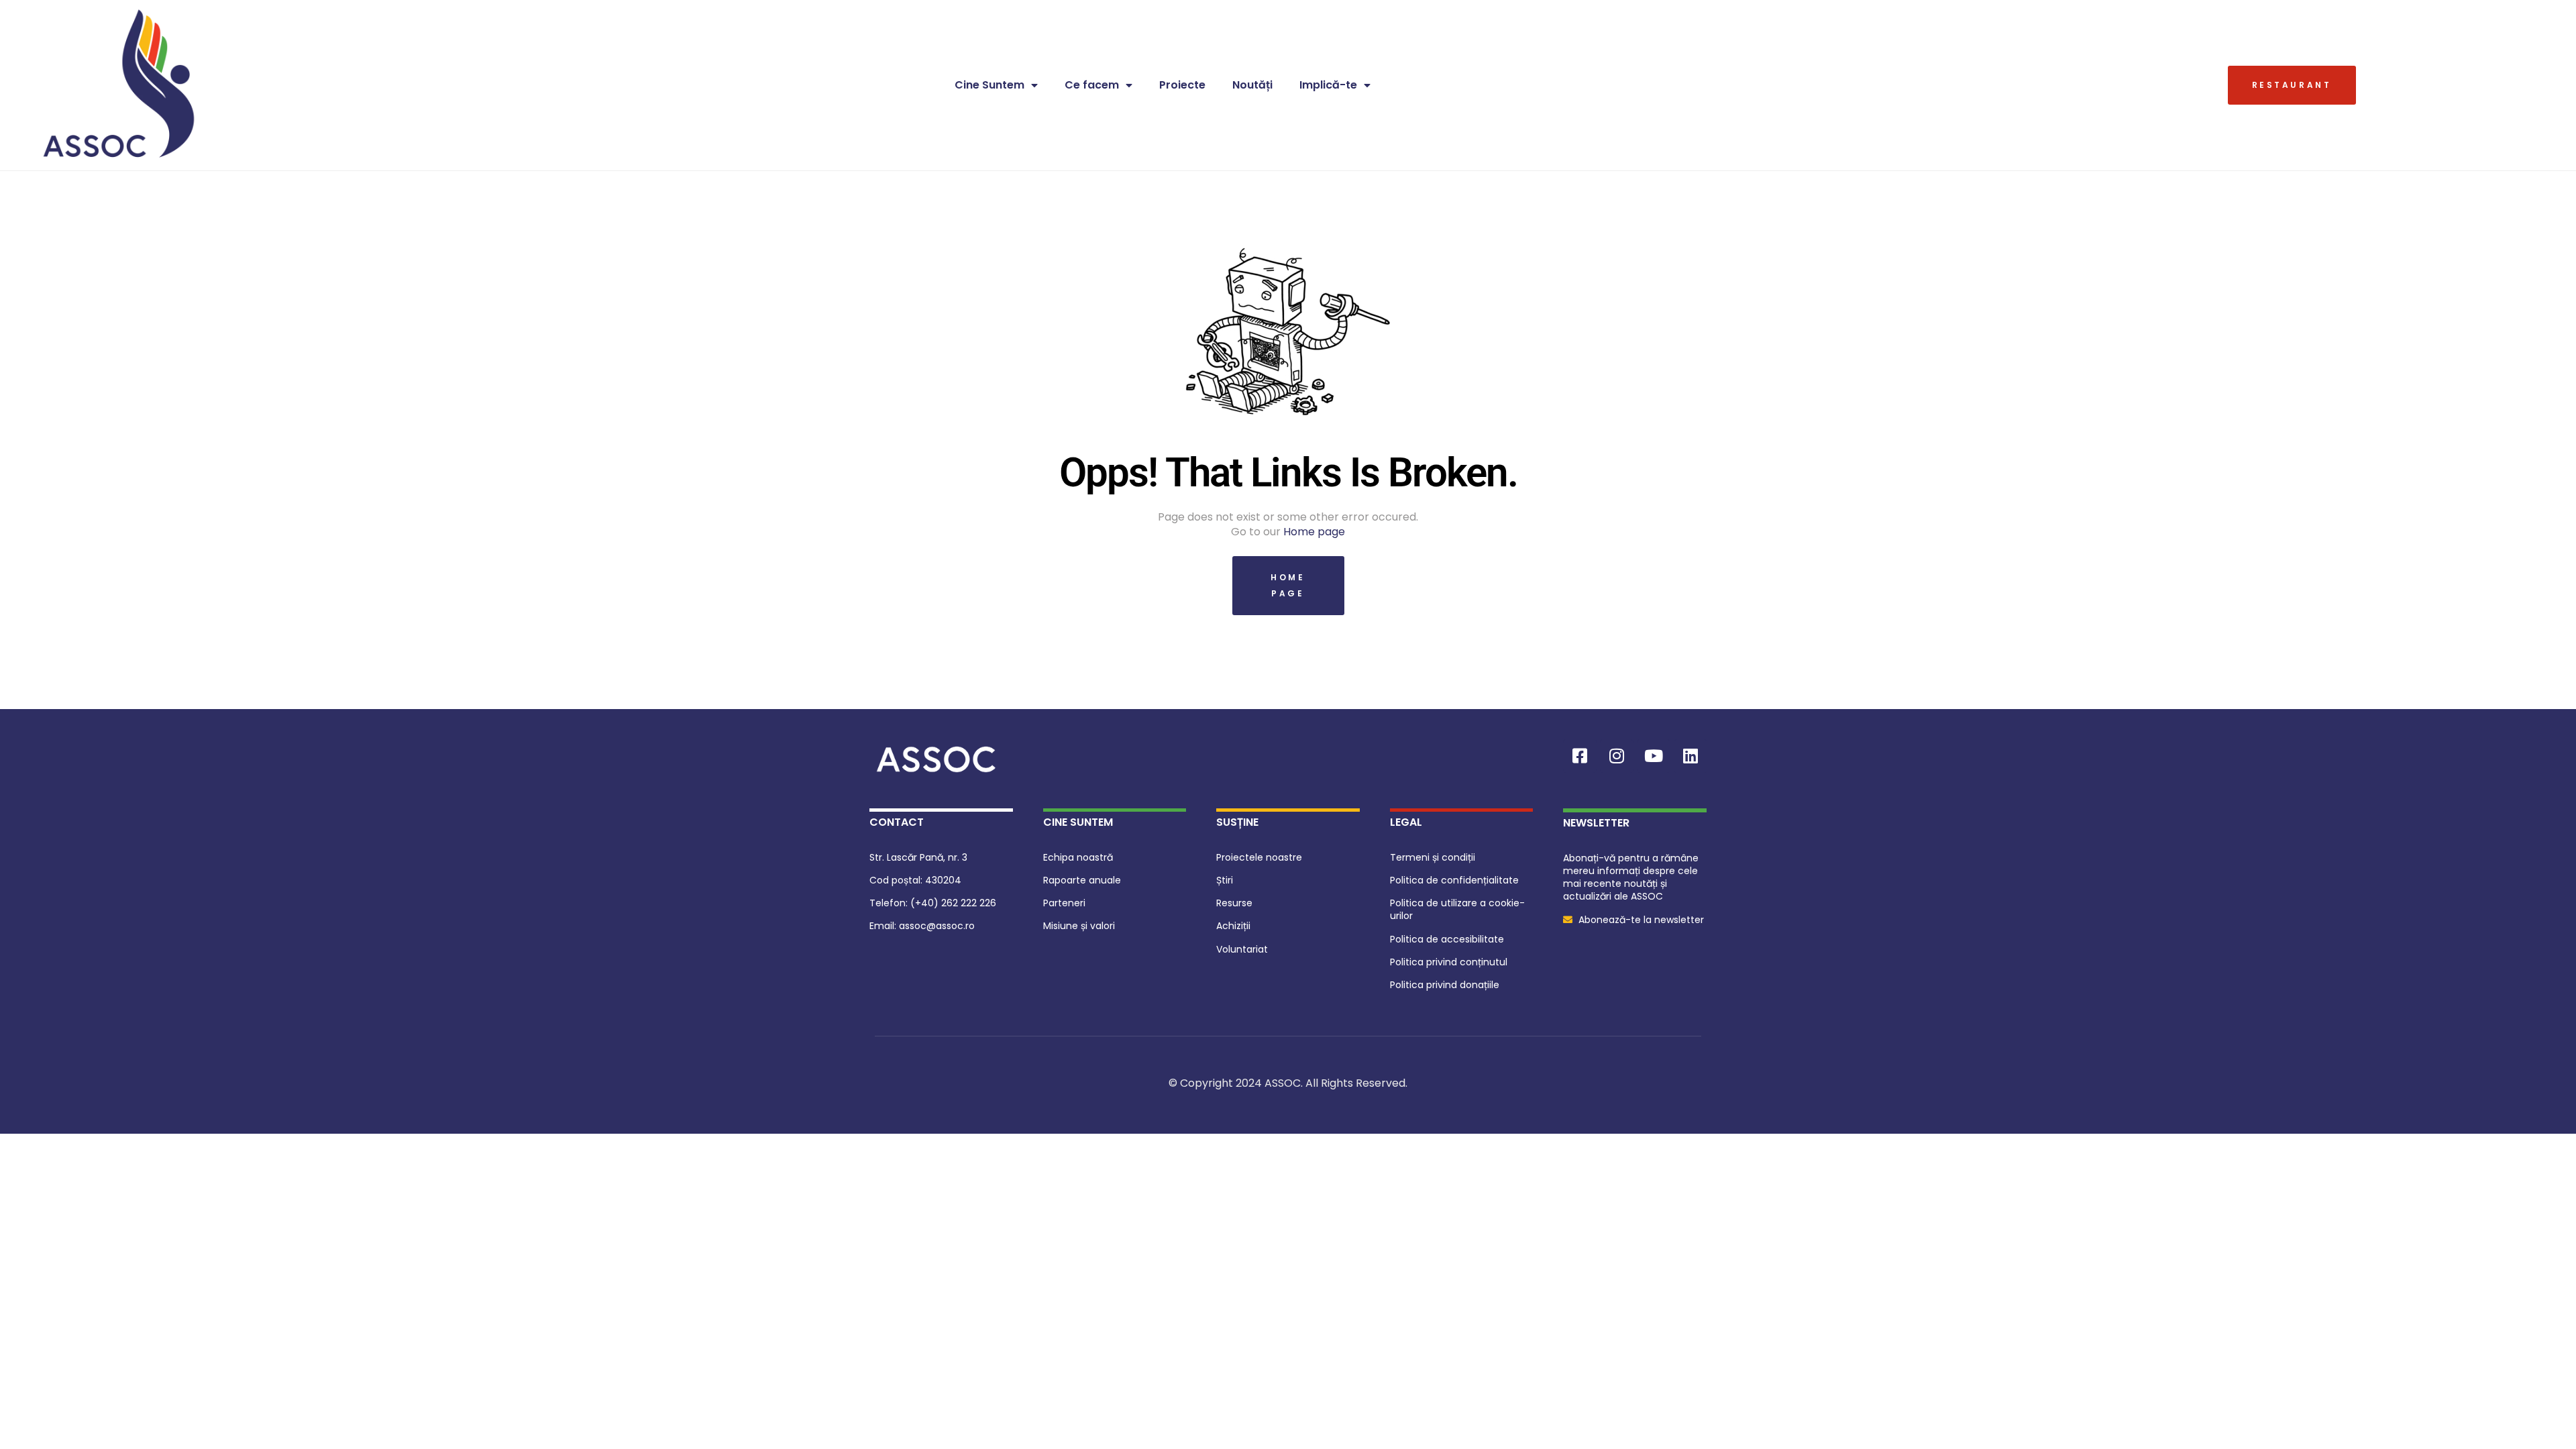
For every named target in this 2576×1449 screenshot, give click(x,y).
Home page (1314, 532)
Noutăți (1252, 85)
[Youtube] (1654, 756)
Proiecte (1182, 85)
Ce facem (1092, 85)
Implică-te (1328, 85)
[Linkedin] (1690, 756)
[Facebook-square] (1580, 756)
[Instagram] (1617, 756)
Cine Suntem (989, 85)
